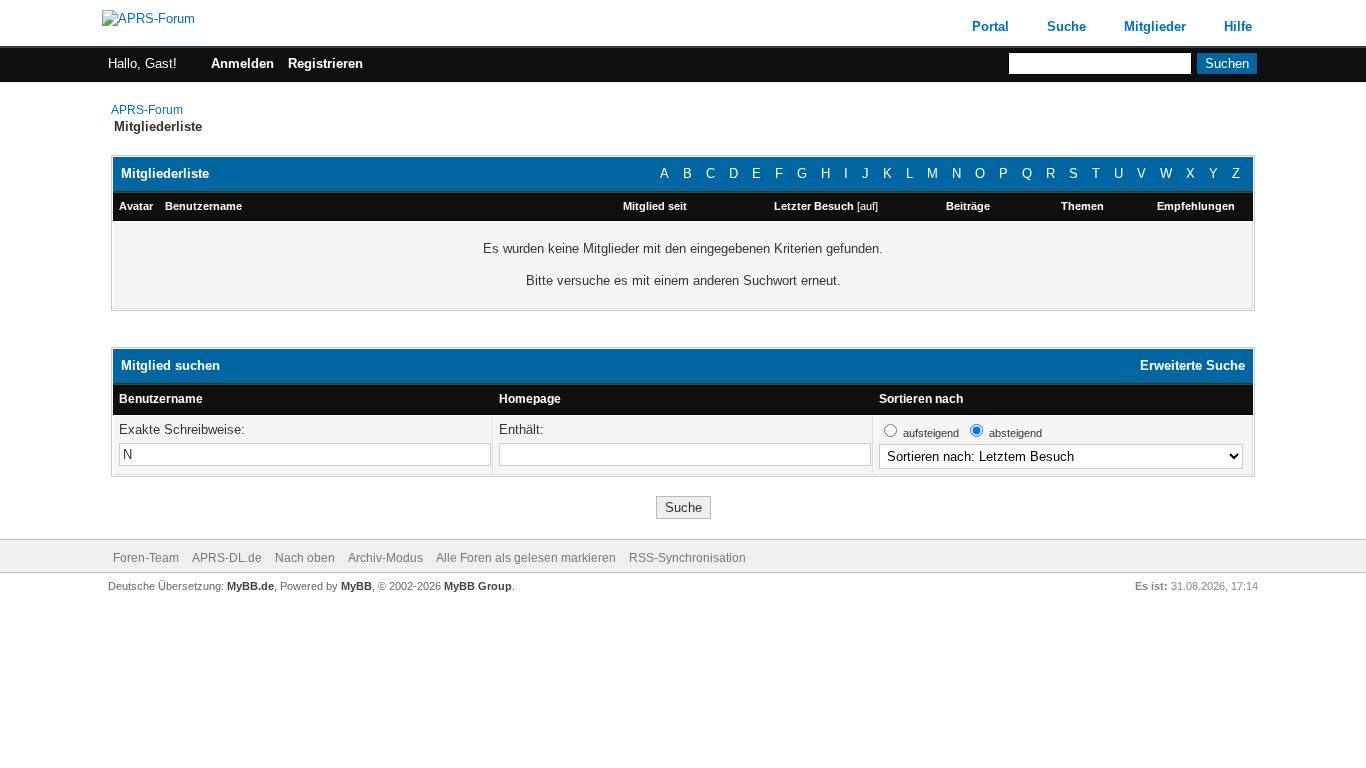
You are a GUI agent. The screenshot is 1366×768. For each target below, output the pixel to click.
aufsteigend (931, 433)
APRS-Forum (147, 110)
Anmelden (242, 63)
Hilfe (1238, 26)
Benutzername (161, 399)
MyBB (356, 586)
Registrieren (325, 63)
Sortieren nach (921, 399)
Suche (1066, 26)
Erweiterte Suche (1192, 365)
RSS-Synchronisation (687, 558)
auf (867, 206)
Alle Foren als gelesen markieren (526, 558)
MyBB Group (478, 586)
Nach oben (305, 558)
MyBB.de (250, 586)
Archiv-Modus (385, 558)
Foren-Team (146, 558)
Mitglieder (1155, 26)
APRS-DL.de (227, 558)
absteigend (1015, 433)
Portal (990, 26)
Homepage (530, 399)
